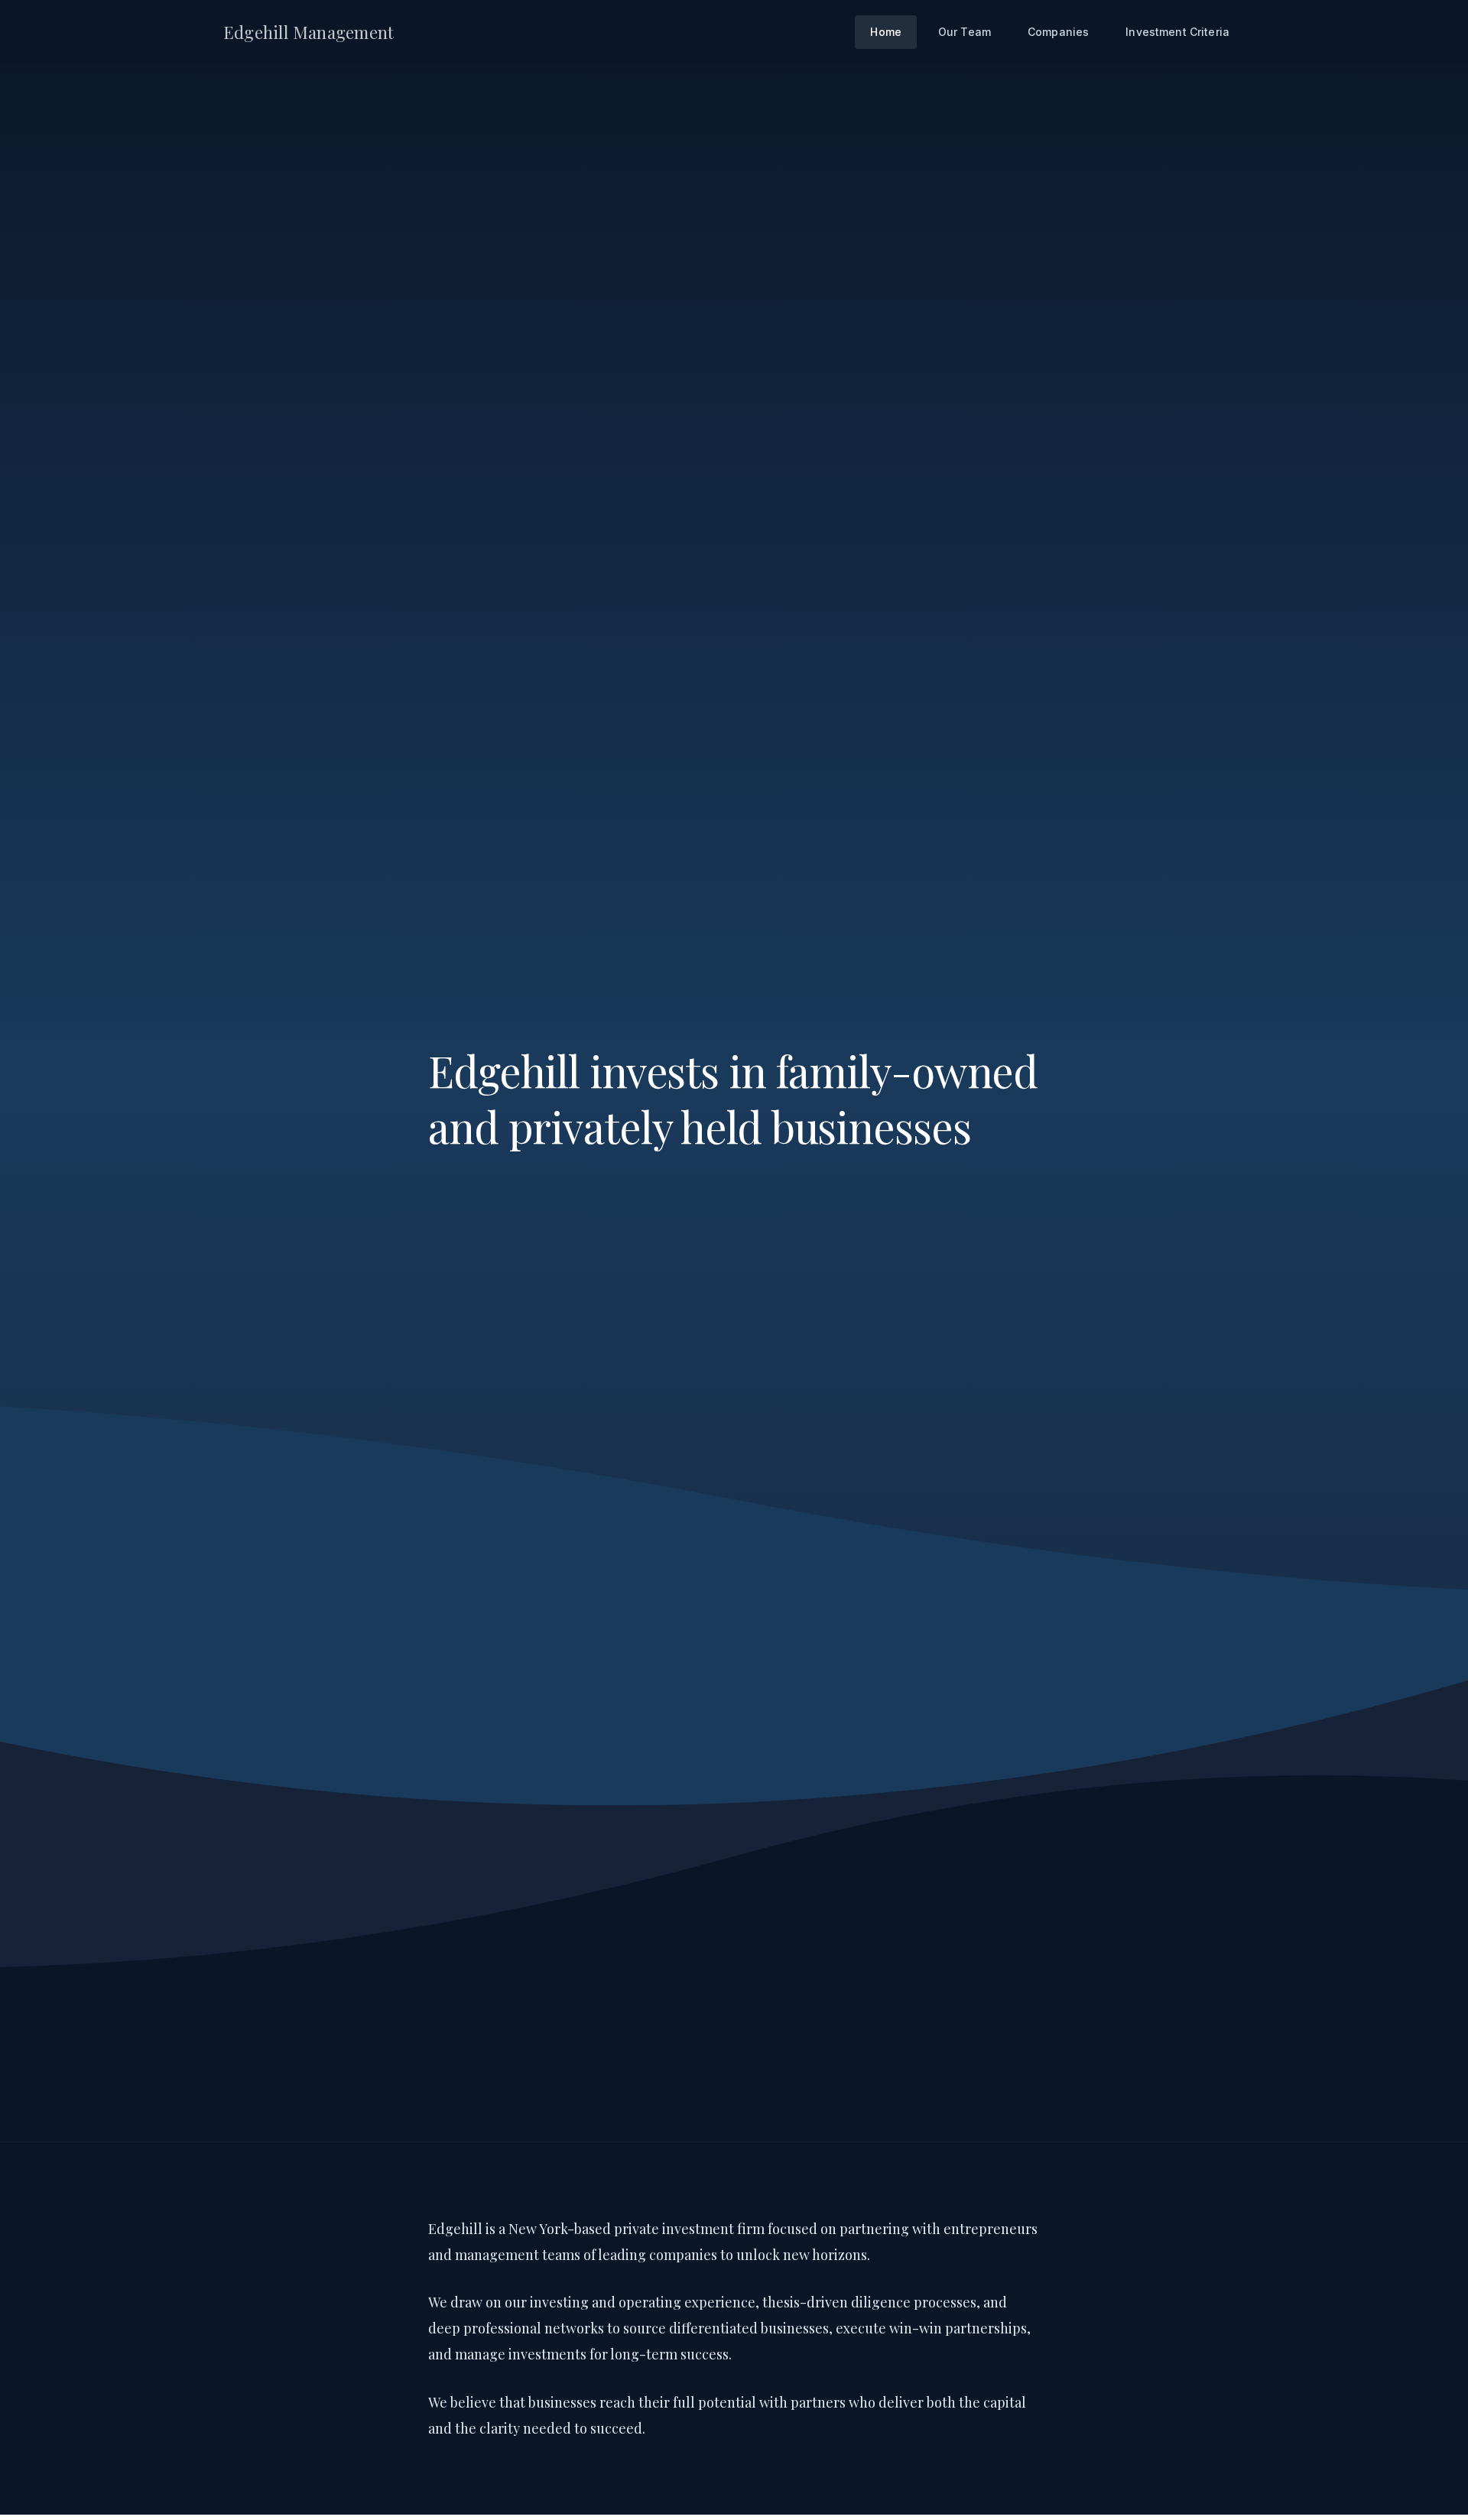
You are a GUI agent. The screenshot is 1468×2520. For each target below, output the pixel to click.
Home (886, 32)
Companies (1058, 32)
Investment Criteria (1177, 32)
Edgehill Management (309, 32)
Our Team (965, 32)
